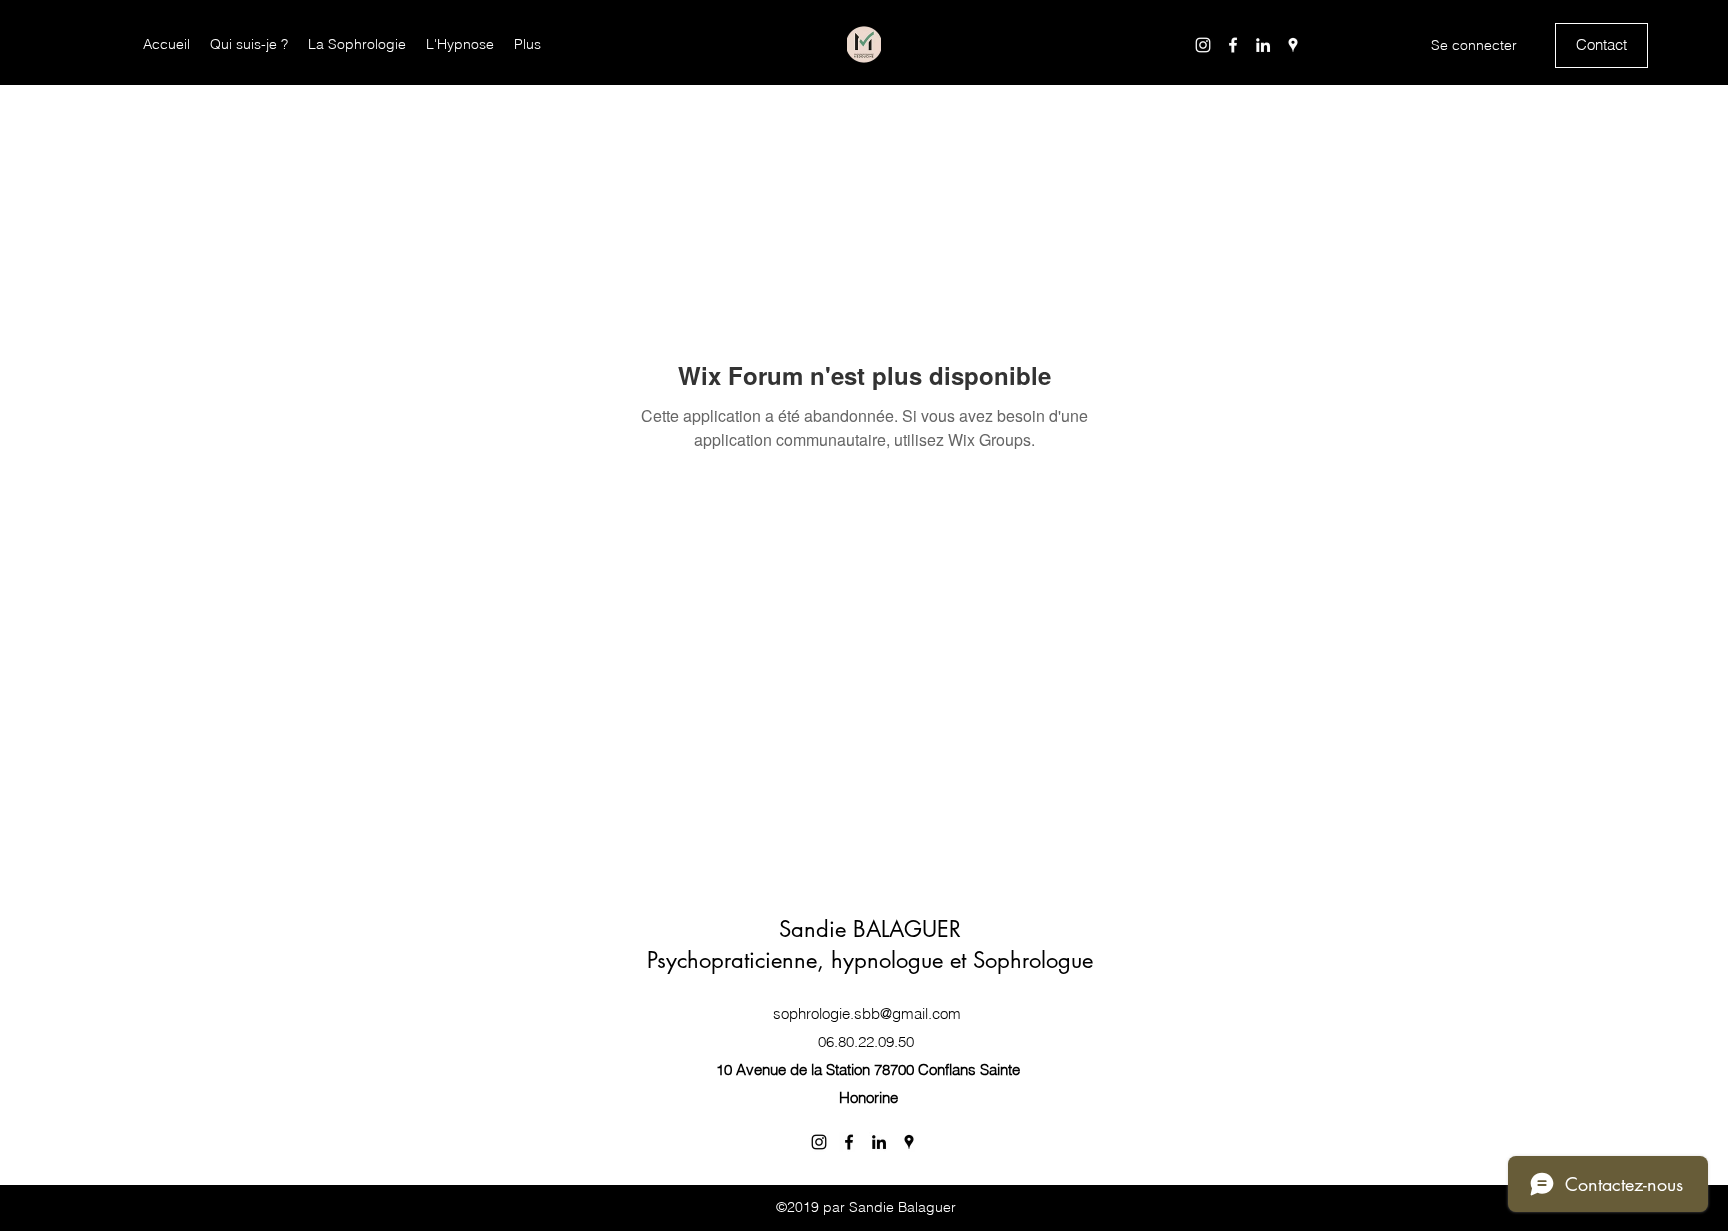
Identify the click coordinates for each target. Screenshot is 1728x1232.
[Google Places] (1293, 45)
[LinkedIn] (1263, 45)
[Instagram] (1203, 45)
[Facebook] (1233, 45)
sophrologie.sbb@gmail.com (867, 1013)
